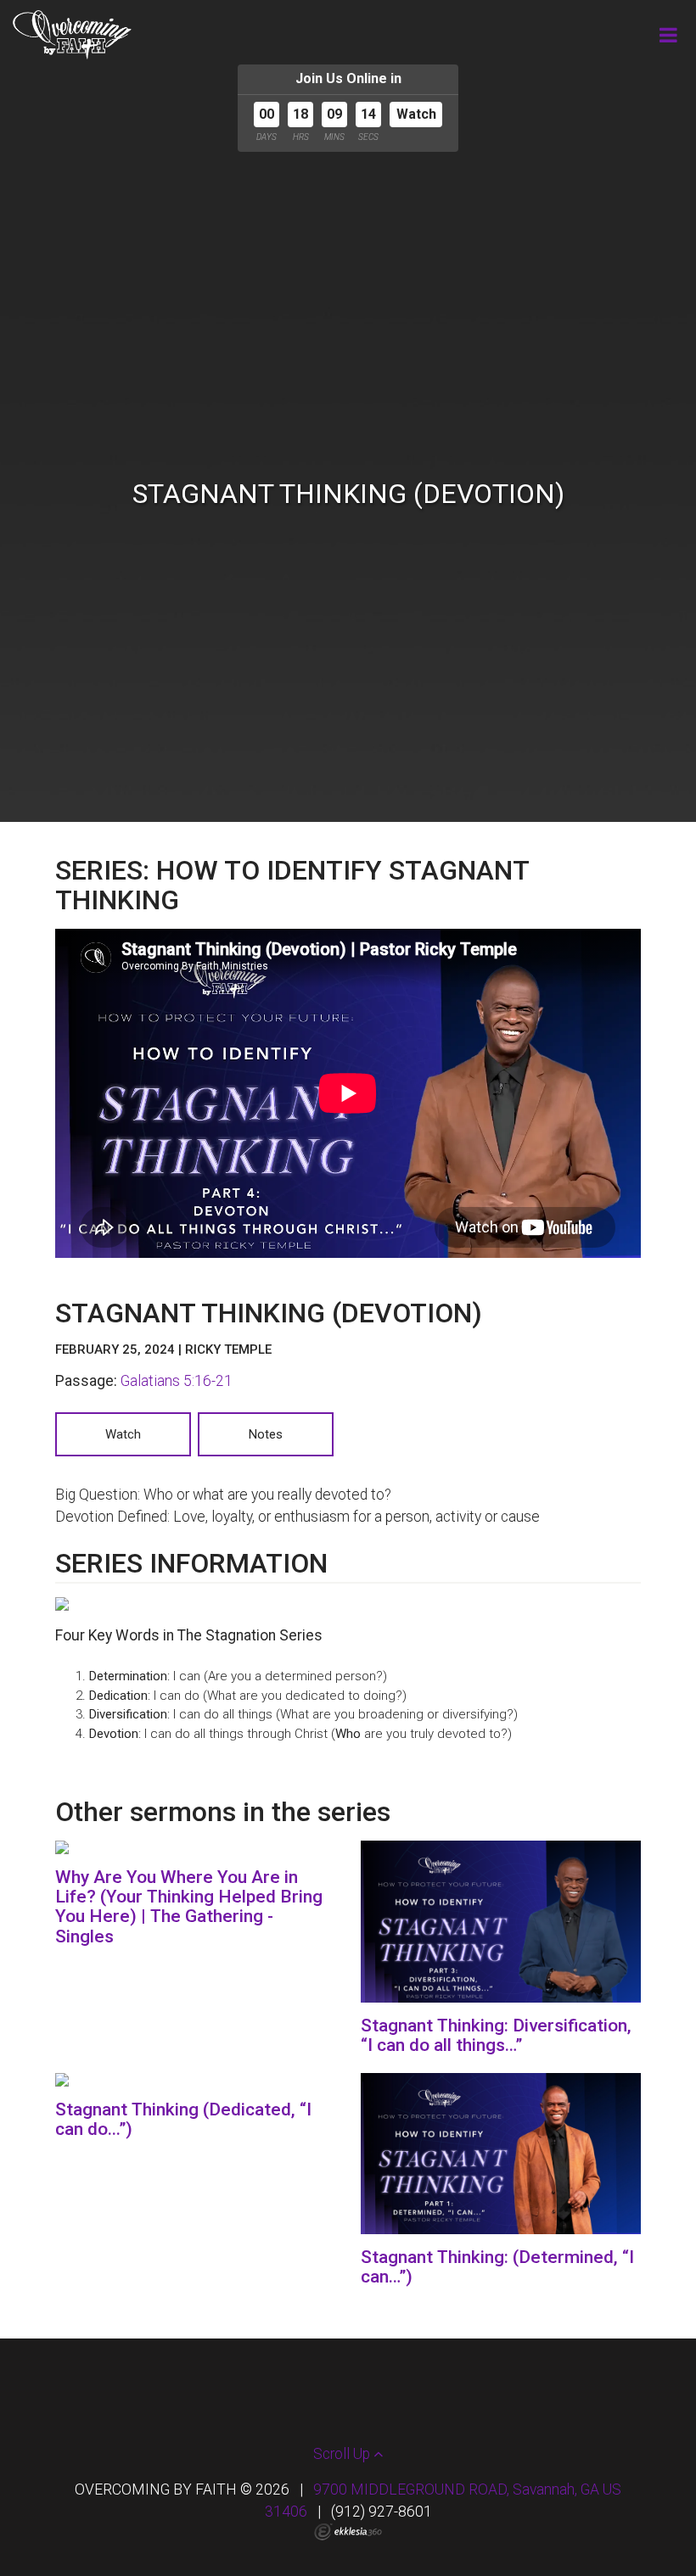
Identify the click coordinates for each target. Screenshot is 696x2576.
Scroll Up (343, 2454)
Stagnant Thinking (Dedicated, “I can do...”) (183, 2119)
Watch (416, 114)
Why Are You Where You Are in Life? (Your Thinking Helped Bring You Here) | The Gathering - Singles (189, 1906)
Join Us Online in (348, 78)
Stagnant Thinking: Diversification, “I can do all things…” (496, 2035)
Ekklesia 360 (348, 2532)
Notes (266, 1434)
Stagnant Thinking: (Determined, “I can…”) (497, 2267)
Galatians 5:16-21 (177, 1381)
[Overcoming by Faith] (72, 35)
